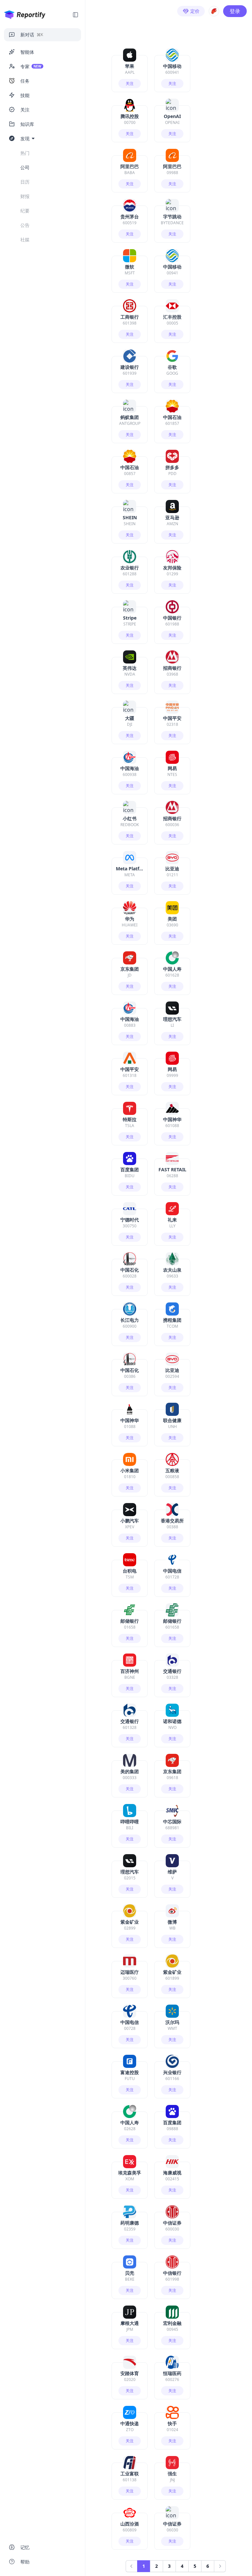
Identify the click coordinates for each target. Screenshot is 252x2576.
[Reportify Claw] (214, 11)
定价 (195, 11)
